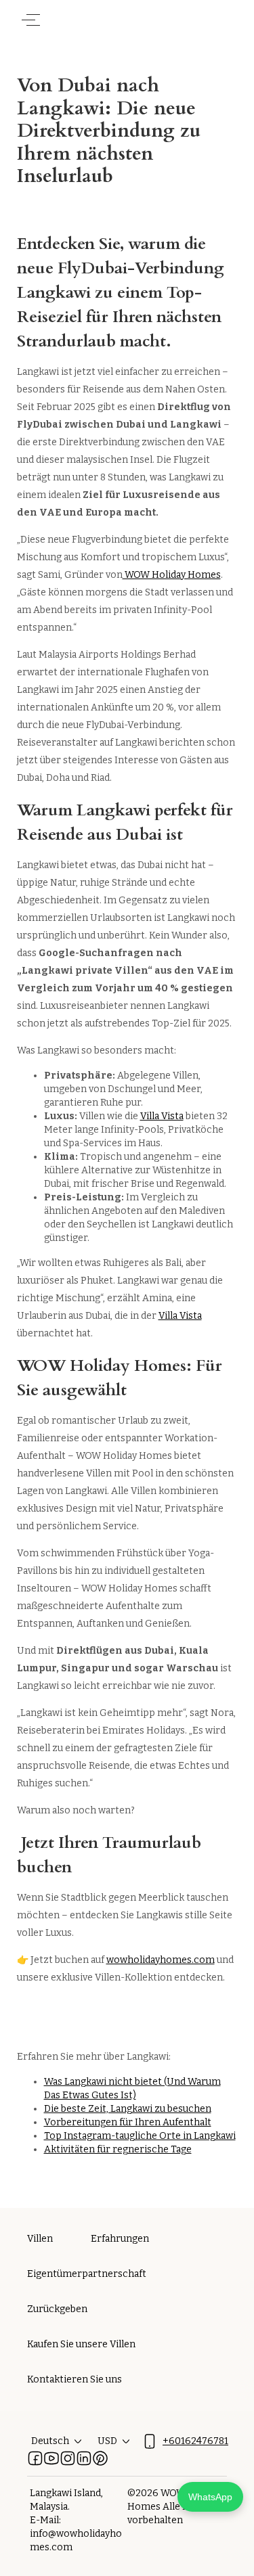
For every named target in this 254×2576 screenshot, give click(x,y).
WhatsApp (210, 2497)
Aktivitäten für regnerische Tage (118, 2149)
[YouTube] (51, 2458)
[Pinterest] (100, 2458)
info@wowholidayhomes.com (76, 2540)
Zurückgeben (57, 2309)
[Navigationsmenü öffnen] (31, 20)
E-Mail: (45, 2520)
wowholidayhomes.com (161, 1960)
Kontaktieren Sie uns (75, 2379)
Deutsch (50, 2441)
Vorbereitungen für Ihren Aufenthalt (128, 2122)
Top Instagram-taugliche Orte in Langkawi (140, 2136)
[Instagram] (68, 2458)
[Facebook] (35, 2458)
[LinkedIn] (84, 2458)
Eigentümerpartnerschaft (87, 2274)
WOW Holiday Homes (172, 575)
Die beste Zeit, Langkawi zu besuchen (128, 2109)
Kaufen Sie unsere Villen (81, 2344)
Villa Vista (162, 1116)
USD (107, 2441)
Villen (40, 2239)
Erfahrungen (120, 2239)
